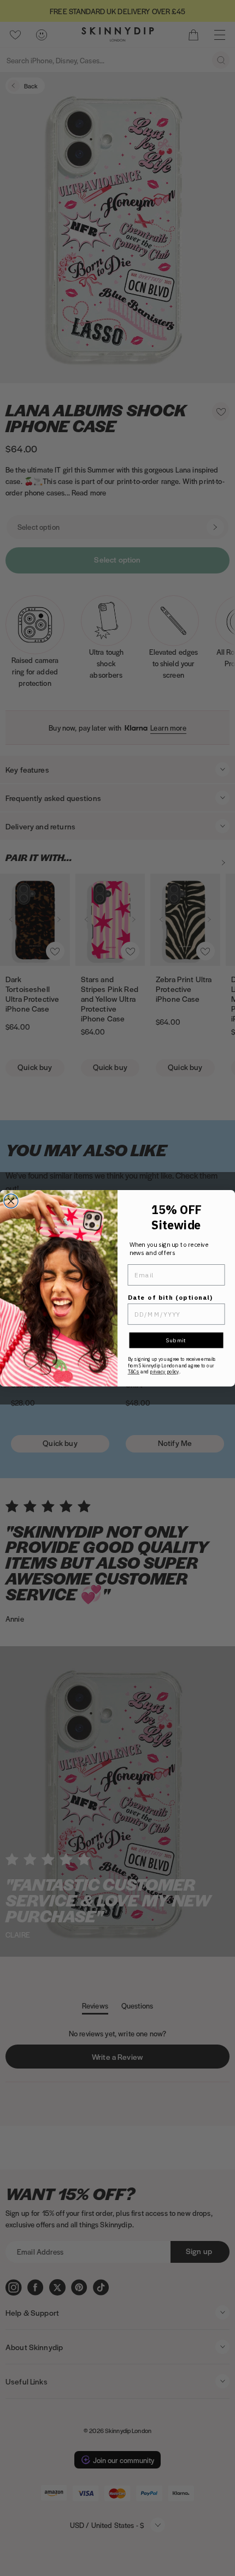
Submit (176, 1340)
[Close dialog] (11, 1201)
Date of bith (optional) (171, 1297)
